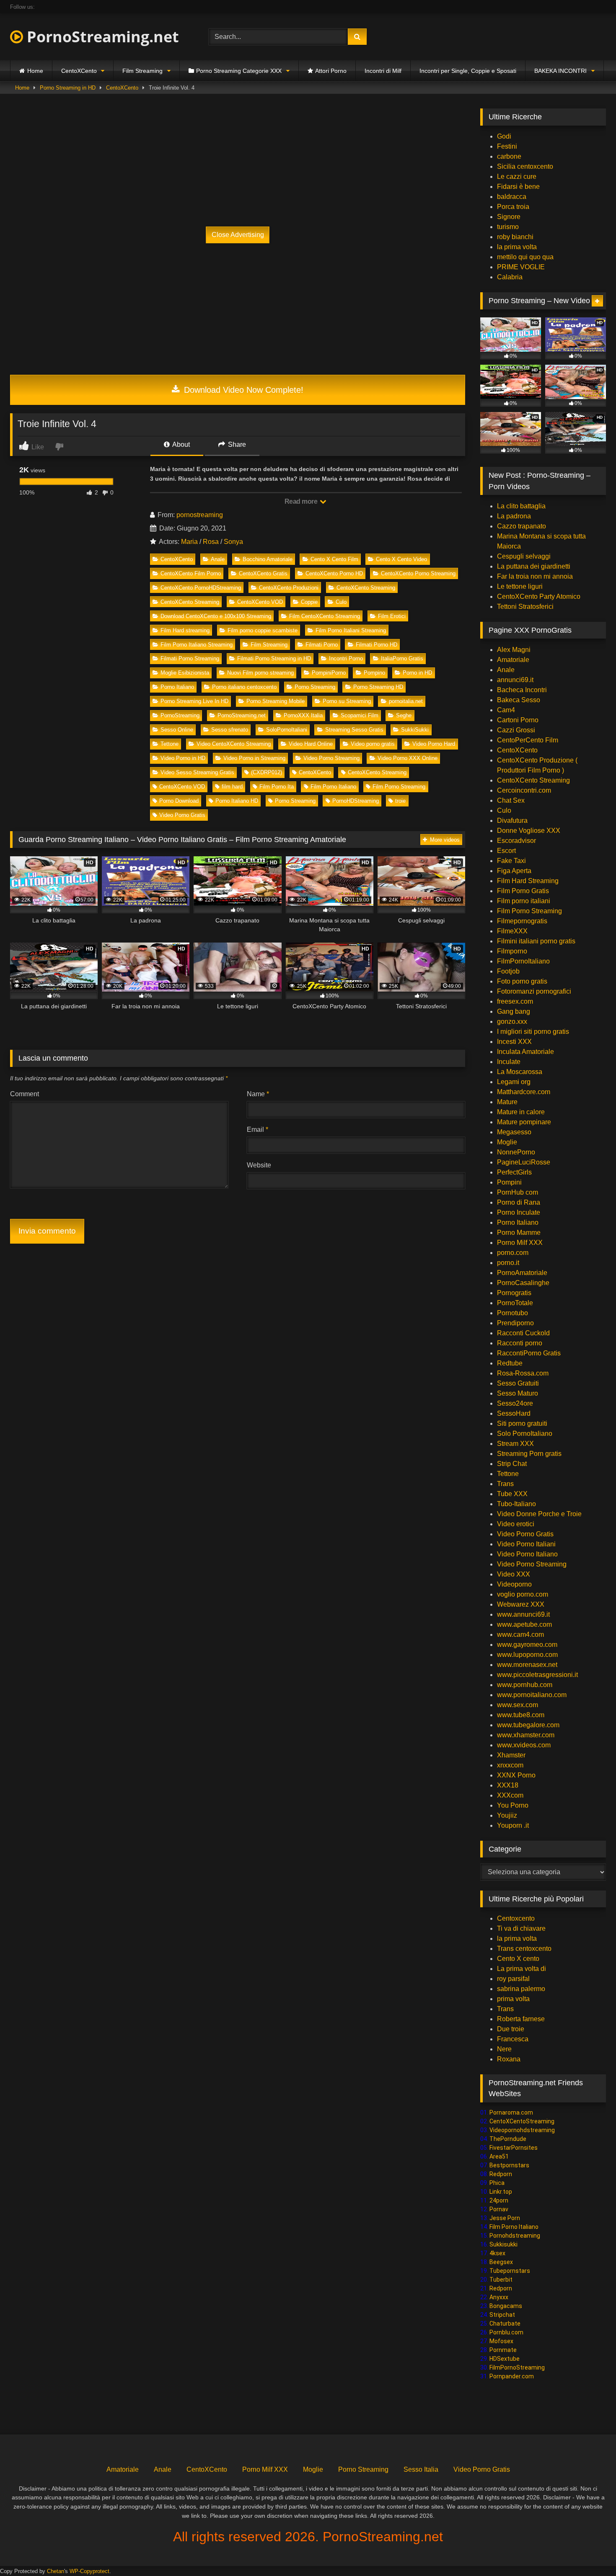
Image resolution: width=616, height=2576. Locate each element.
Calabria (510, 277)
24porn (499, 2200)
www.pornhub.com (525, 1685)
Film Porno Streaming (399, 787)
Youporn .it (513, 1825)
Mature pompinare (524, 1122)
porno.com (513, 1253)
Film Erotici (392, 616)
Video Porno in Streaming (254, 758)
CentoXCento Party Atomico (539, 596)
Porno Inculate (519, 1212)
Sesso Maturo (518, 1393)
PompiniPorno (329, 673)
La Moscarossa (520, 1072)
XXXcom (510, 1795)
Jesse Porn (505, 2218)
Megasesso (514, 1132)
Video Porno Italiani (526, 1544)
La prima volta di (522, 1969)
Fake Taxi (511, 861)
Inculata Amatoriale (525, 1052)
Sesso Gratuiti (518, 1383)
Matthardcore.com (524, 1092)
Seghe (404, 715)
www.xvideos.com (524, 1745)
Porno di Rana (519, 1202)
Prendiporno (515, 1323)
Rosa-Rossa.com (523, 1373)
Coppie (309, 602)
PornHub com (518, 1192)
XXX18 (508, 1785)
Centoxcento (516, 1918)
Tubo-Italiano (516, 1504)
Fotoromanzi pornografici (534, 991)
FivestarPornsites (514, 2148)
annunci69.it (515, 680)
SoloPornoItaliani (287, 730)
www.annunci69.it (523, 1614)
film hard (232, 787)
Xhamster (511, 1755)
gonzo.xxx (512, 1021)
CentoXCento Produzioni (289, 588)
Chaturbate (505, 2324)
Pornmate (503, 2350)
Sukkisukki (503, 2244)
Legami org (514, 1082)
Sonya (233, 542)
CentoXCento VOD (260, 602)
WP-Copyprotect (89, 2571)
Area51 (499, 2156)
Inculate (509, 1062)
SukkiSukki (415, 730)
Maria (189, 542)
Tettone (170, 744)
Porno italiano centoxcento (244, 687)
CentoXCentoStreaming (522, 2121)
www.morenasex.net (527, 1665)
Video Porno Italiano (527, 1554)
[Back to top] (590, 2551)
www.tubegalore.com (529, 1725)
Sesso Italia (421, 2469)
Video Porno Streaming (331, 758)
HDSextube (505, 2359)
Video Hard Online (311, 744)
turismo (508, 227)
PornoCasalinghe (523, 1283)
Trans (505, 1484)
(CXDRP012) (267, 772)
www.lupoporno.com (527, 1655)
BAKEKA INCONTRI (560, 71)
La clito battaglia (521, 506)
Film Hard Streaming (528, 881)
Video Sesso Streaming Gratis (197, 772)
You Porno (513, 1805)
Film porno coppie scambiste (263, 630)
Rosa (211, 542)
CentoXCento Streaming (366, 588)
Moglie (507, 1142)
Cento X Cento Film (334, 559)
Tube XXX (512, 1494)
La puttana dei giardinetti (534, 566)
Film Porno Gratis (523, 891)
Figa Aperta (514, 871)
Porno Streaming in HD (68, 88)
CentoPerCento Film (528, 740)
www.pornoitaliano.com (532, 1695)
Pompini (509, 1182)
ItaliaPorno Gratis (402, 658)
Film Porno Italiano (333, 787)
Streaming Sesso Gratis (354, 730)
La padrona (514, 516)
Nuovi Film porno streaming (260, 673)
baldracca (512, 197)
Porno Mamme (519, 1233)
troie (400, 801)
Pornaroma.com (511, 2112)
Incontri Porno (346, 658)
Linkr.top (501, 2192)
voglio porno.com (523, 1594)
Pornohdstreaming (515, 2236)
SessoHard (514, 1413)
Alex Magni (514, 650)
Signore (509, 217)
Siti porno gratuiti (522, 1423)
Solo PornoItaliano (525, 1434)
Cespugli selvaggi (524, 556)
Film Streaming (142, 71)
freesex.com (515, 1001)
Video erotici (516, 1524)
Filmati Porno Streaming (190, 658)
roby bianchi (515, 237)
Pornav (499, 2209)
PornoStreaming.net (101, 37)
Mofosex (501, 2341)
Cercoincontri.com (524, 790)
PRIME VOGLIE (521, 267)
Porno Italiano (177, 687)
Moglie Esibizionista (185, 673)
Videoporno (514, 1584)
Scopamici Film (360, 715)
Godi (504, 136)
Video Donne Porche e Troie (539, 1514)
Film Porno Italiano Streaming (197, 645)
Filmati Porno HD (377, 645)
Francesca (513, 2039)
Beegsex (501, 2262)
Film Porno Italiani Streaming (351, 630)
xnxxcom (510, 1765)
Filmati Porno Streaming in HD (274, 658)
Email (258, 1130)
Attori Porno (331, 71)
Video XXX (514, 1574)
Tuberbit (501, 2280)
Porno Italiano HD (237, 801)
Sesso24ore (515, 1403)
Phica (497, 2183)
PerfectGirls (514, 1172)
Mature (507, 1102)
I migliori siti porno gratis (533, 1032)
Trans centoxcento (524, 1949)
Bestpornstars (509, 2165)
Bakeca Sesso (519, 700)
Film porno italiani (524, 901)
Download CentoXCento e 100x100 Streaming (216, 616)
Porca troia (513, 207)
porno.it (508, 1263)
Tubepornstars (510, 2271)
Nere (504, 2049)
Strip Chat (512, 1464)
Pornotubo (512, 1313)
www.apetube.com (524, 1624)
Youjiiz (507, 1815)
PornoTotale (515, 1303)
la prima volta (517, 247)
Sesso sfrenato (230, 730)
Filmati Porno (322, 645)
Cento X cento (518, 1959)
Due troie (511, 2029)
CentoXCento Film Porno (191, 573)
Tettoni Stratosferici (525, 607)
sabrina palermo (521, 1989)
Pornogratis (514, 1293)
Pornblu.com (506, 2332)
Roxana (509, 2059)
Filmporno (512, 951)
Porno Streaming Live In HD (194, 701)
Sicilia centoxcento (525, 166)
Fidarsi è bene (518, 187)
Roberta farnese (521, 2019)
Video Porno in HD (183, 758)
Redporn (501, 2174)
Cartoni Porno (518, 720)
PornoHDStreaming (356, 801)
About (180, 444)
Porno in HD (417, 673)
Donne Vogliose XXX (529, 831)
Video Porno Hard (434, 744)
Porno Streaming (315, 687)
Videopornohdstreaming (522, 2130)
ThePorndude (508, 2139)
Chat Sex (511, 800)
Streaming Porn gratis (529, 1454)
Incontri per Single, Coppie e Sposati (468, 71)
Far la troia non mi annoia (535, 576)
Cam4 (506, 710)
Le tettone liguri (520, 586)
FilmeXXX (512, 931)
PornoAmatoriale (522, 1273)
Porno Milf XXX (520, 1243)
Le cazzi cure (517, 176)
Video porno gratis (373, 744)
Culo (341, 602)
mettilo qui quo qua (525, 257)
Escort (506, 851)
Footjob (508, 971)
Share (236, 444)
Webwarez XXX (521, 1604)
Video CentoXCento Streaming (234, 744)
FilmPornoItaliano (523, 961)
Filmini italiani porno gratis (536, 941)
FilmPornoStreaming (517, 2367)
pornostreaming (200, 515)
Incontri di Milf (383, 71)
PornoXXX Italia (303, 715)
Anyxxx (499, 2297)
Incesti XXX (514, 1042)
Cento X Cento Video (401, 559)
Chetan (56, 2571)
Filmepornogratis (522, 921)
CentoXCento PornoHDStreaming (201, 588)
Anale (218, 559)
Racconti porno (520, 1343)
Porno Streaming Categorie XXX (239, 71)
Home (35, 71)
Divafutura (512, 820)
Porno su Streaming (347, 701)
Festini (507, 146)
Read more (302, 501)
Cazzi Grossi (516, 730)
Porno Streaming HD (378, 687)
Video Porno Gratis (182, 815)
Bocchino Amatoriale (268, 559)
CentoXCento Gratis (263, 573)
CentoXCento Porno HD (334, 573)
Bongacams (506, 2306)
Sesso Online (177, 730)
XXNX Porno (516, 1775)
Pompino (374, 673)
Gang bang (514, 1011)
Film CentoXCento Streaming (325, 616)
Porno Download (179, 801)
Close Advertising (238, 235)
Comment (25, 1094)
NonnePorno (516, 1152)
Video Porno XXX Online (408, 758)
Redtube (510, 1363)
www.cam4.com (520, 1634)
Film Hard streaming (185, 630)
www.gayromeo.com (527, 1645)
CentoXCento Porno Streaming (418, 573)
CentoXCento (79, 71)
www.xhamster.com (526, 1735)
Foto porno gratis (522, 981)
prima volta (513, 1999)
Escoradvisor (516, 841)
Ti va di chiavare (521, 1928)
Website (259, 1165)
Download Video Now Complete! (242, 390)
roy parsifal (513, 1979)
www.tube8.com (521, 1715)
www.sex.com (518, 1705)
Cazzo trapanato (522, 526)
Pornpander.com (512, 2376)
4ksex (497, 2253)
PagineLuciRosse (524, 1162)
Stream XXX (516, 1444)
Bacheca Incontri (522, 690)
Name (258, 1094)
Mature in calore (521, 1112)
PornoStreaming (180, 715)
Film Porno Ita (277, 787)
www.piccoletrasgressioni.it (537, 1675)
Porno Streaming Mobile (276, 701)
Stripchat (502, 2315)
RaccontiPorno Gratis (529, 1353)
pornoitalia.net (406, 701)
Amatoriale (513, 660)
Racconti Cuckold (523, 1333)
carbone (509, 156)
